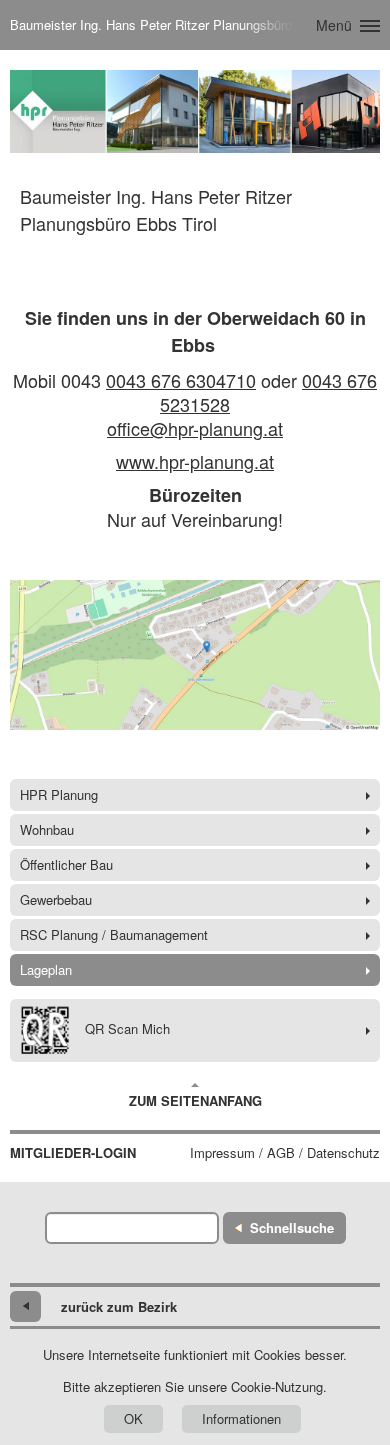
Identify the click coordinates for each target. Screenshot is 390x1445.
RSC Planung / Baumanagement (114, 934)
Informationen (241, 1418)
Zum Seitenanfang (195, 1100)
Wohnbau (47, 829)
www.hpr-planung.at (195, 461)
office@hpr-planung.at (195, 428)
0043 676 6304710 (181, 380)
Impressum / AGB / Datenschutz (285, 1153)
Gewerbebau (56, 899)
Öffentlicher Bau (66, 864)
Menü (334, 25)
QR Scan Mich (127, 1027)
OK (133, 1418)
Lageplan (46, 969)
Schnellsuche (292, 1227)
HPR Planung (59, 794)
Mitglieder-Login (73, 1153)
